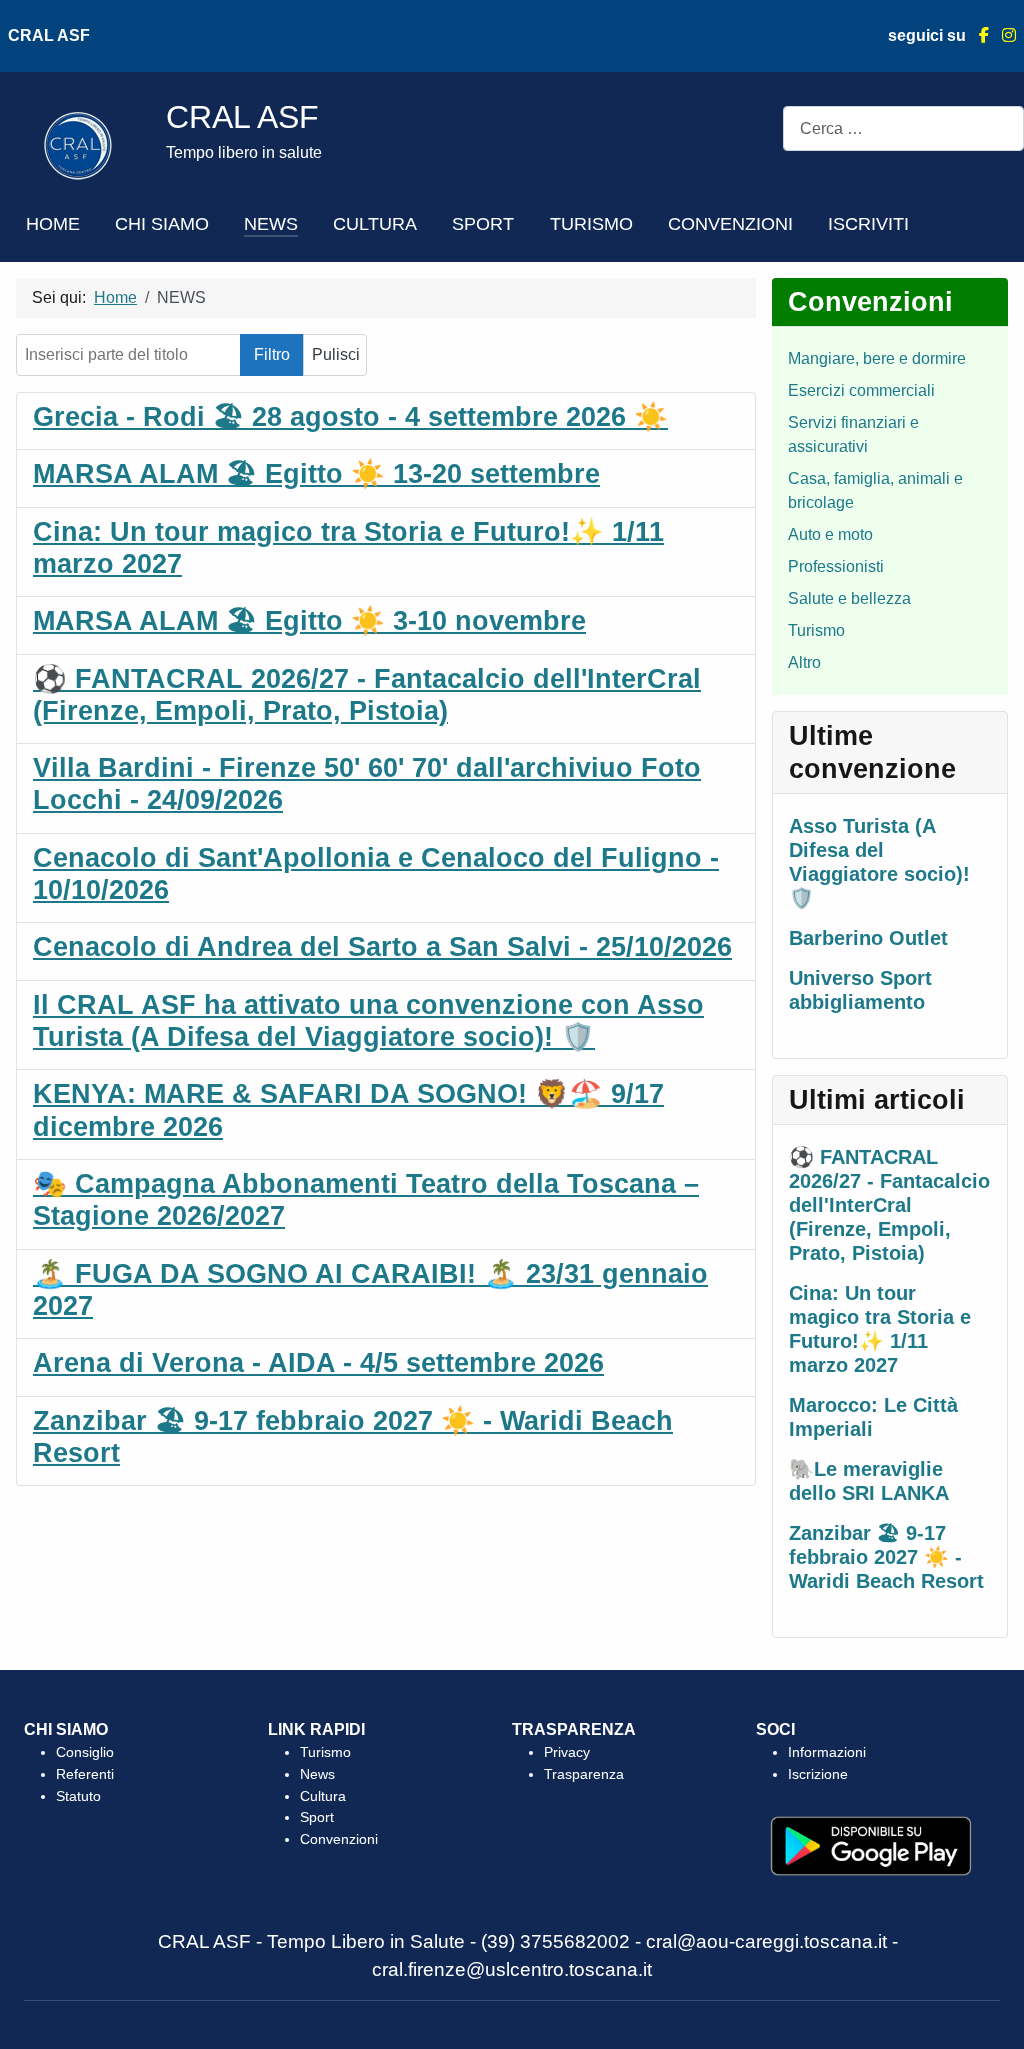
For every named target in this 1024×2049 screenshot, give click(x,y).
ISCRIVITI (868, 224)
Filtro (272, 354)
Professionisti (836, 566)
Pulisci (336, 354)
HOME (53, 224)
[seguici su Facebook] (977, 35)
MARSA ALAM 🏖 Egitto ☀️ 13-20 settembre (316, 474)
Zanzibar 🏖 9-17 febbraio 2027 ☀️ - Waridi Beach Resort (886, 1557)
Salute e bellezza (849, 598)
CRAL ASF (49, 35)
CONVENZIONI (730, 224)
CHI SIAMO (162, 224)
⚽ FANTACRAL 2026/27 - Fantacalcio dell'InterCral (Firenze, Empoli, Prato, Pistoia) (889, 1205)
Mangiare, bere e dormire (877, 358)
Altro (804, 662)
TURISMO (591, 224)
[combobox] (903, 128)
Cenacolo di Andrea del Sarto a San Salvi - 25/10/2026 (382, 947)
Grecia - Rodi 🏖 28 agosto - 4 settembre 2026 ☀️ (350, 417)
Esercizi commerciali (861, 390)
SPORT (483, 224)
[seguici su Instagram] (1002, 35)
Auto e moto (830, 534)
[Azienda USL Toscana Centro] (78, 144)
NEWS (271, 224)
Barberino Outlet (868, 938)
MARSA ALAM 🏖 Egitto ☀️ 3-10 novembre (309, 621)
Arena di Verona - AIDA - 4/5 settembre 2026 (318, 1363)
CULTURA (375, 224)
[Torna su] (989, 2012)
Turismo (816, 630)
